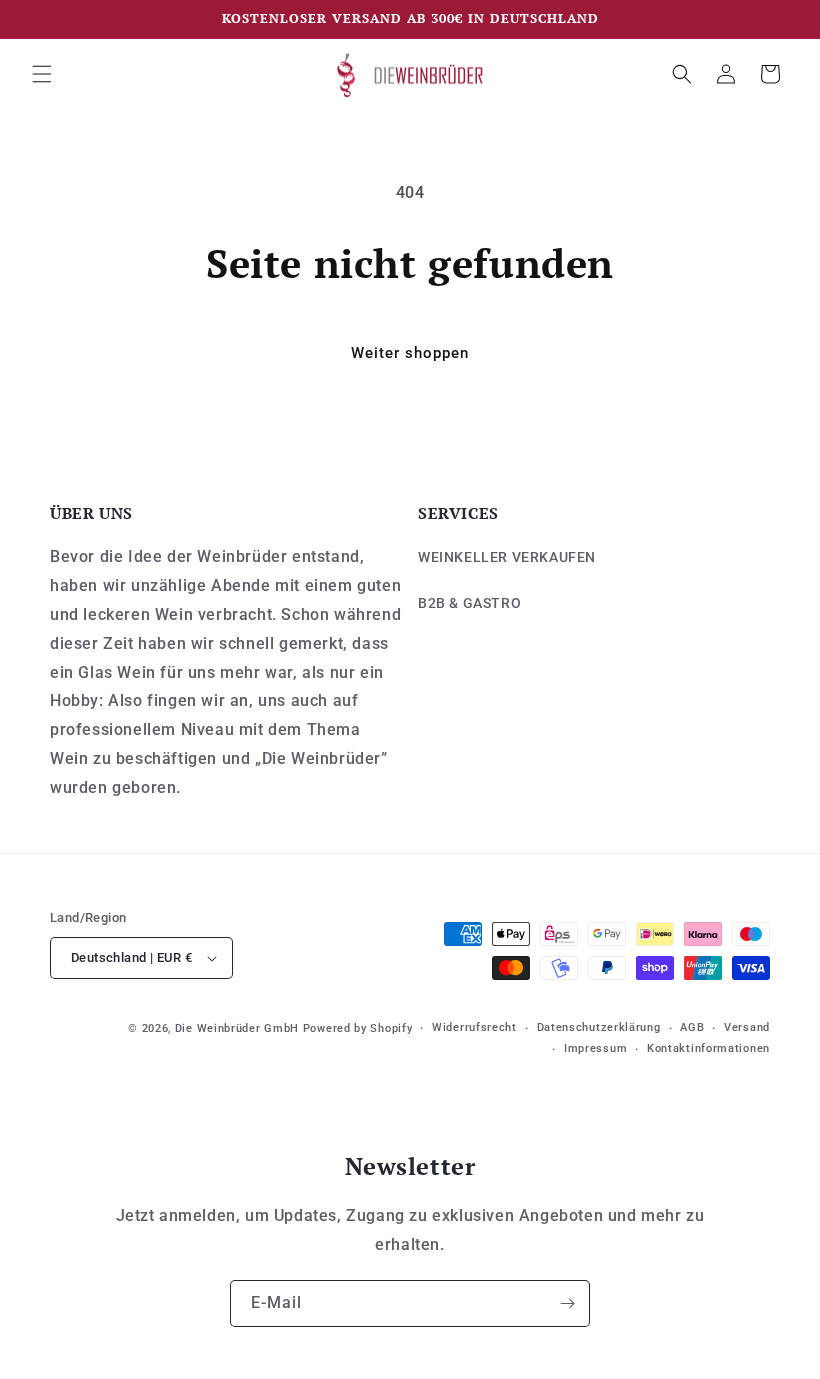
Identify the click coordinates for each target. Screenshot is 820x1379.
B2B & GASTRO (469, 603)
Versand (747, 1027)
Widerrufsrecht (474, 1027)
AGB (692, 1027)
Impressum (595, 1048)
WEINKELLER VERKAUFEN (507, 557)
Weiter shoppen (410, 353)
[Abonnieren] (567, 1303)
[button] (42, 74)
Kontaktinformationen (708, 1048)
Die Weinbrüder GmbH (237, 1028)
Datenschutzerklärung (599, 1027)
